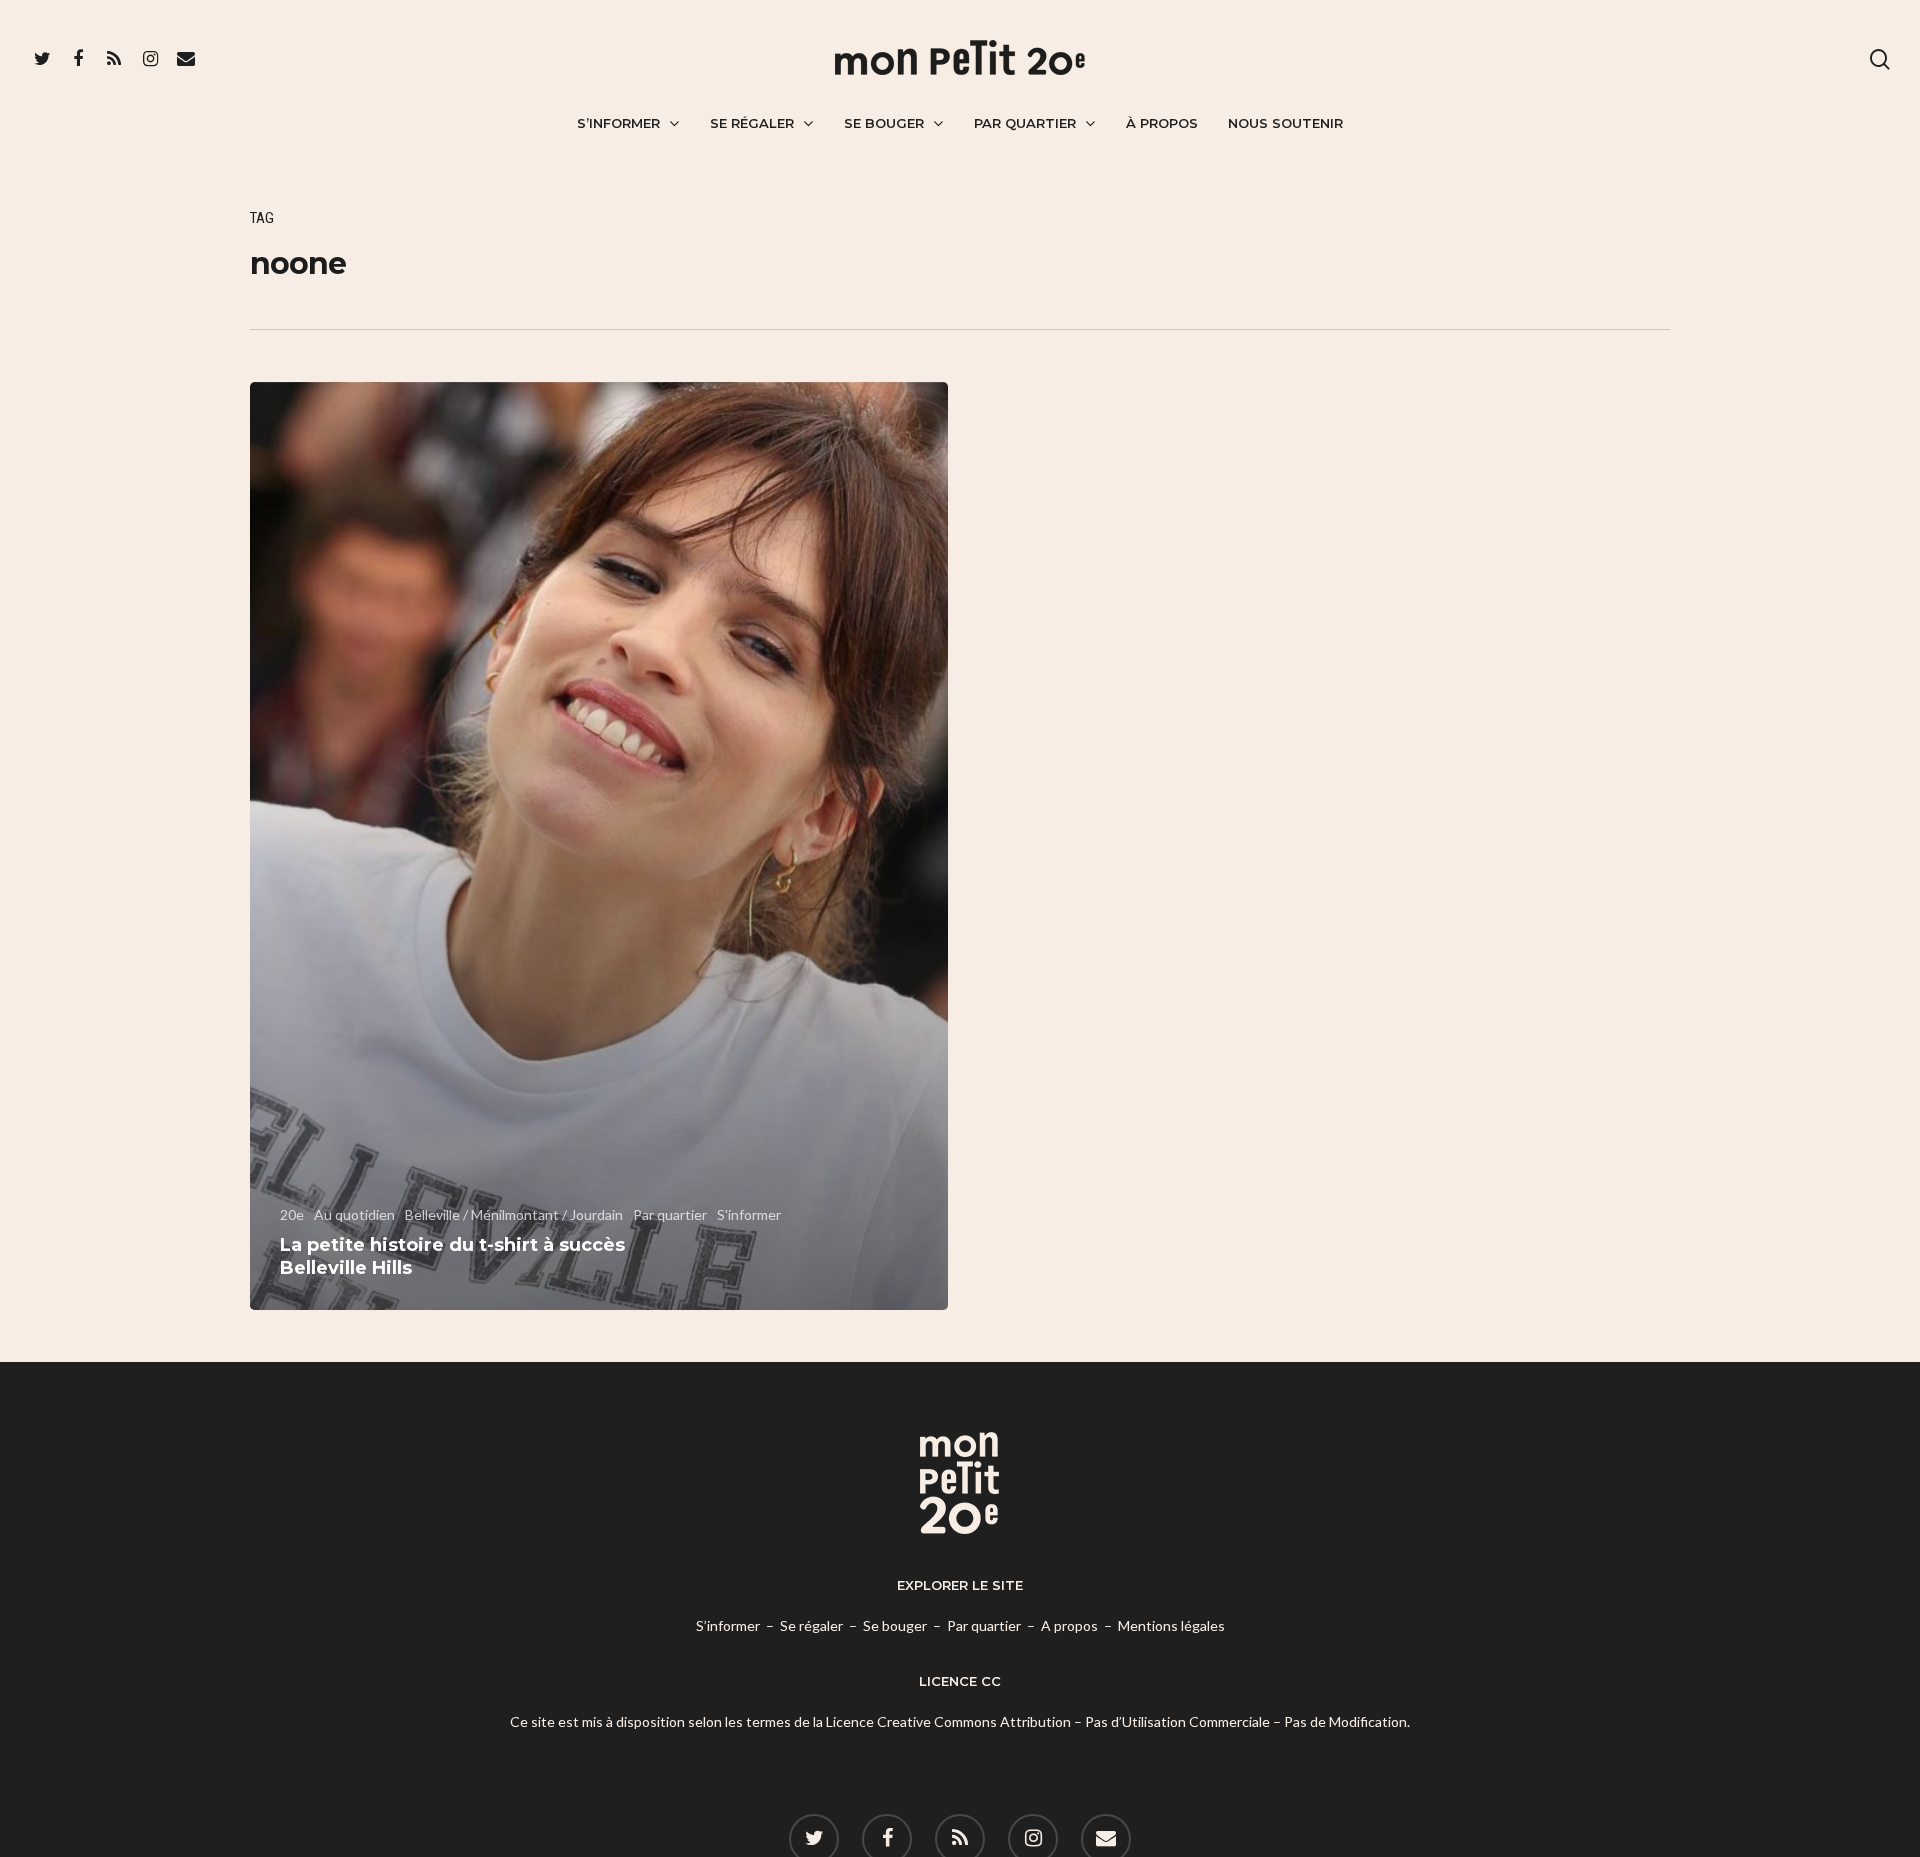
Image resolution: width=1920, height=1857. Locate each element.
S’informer (618, 123)
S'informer (749, 1214)
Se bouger (884, 123)
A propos (1069, 1625)
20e (292, 1214)
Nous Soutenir (1285, 123)
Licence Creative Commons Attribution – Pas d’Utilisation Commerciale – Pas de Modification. (1118, 1721)
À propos (1162, 123)
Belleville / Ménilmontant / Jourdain (514, 1214)
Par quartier (1025, 123)
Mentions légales (1171, 1625)
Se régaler (752, 123)
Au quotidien (354, 1214)
